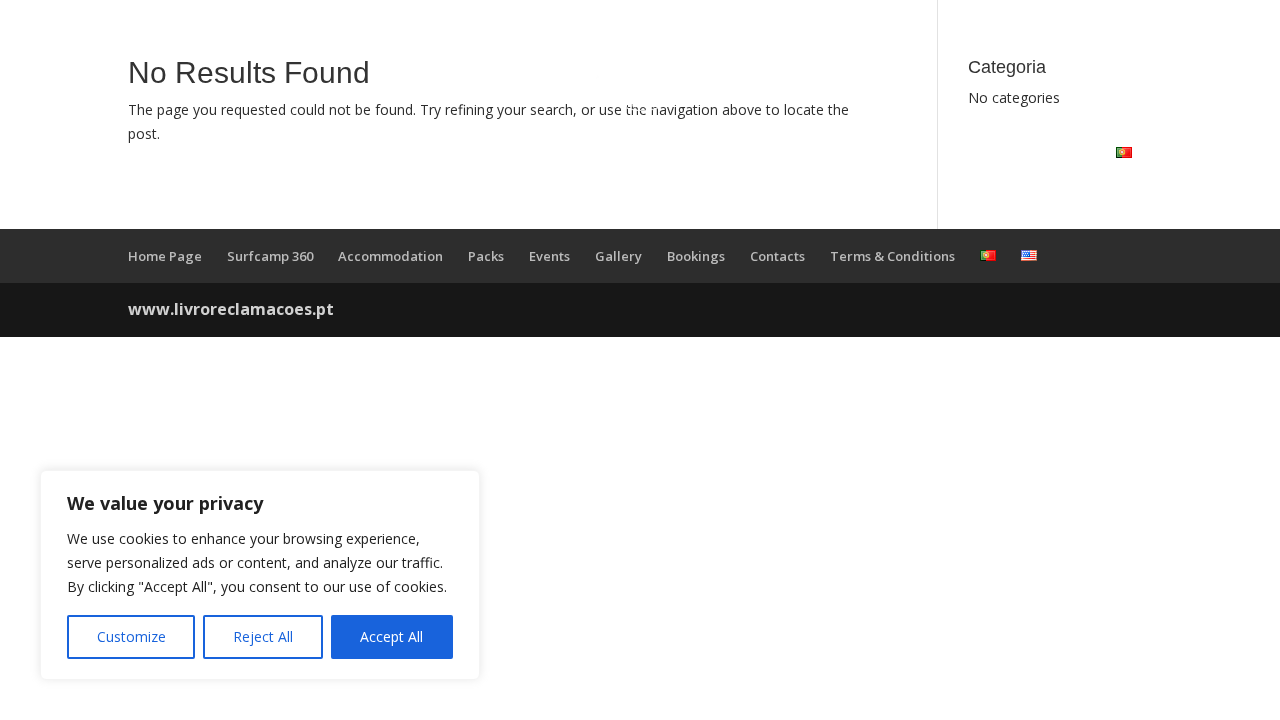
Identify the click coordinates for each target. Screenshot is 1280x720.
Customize (131, 636)
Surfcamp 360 (187, 153)
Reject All (263, 636)
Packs (554, 153)
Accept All (391, 636)
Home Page (165, 256)
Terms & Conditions (892, 256)
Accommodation (394, 153)
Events (657, 153)
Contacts (1035, 153)
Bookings (898, 153)
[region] (260, 575)
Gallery (770, 153)
